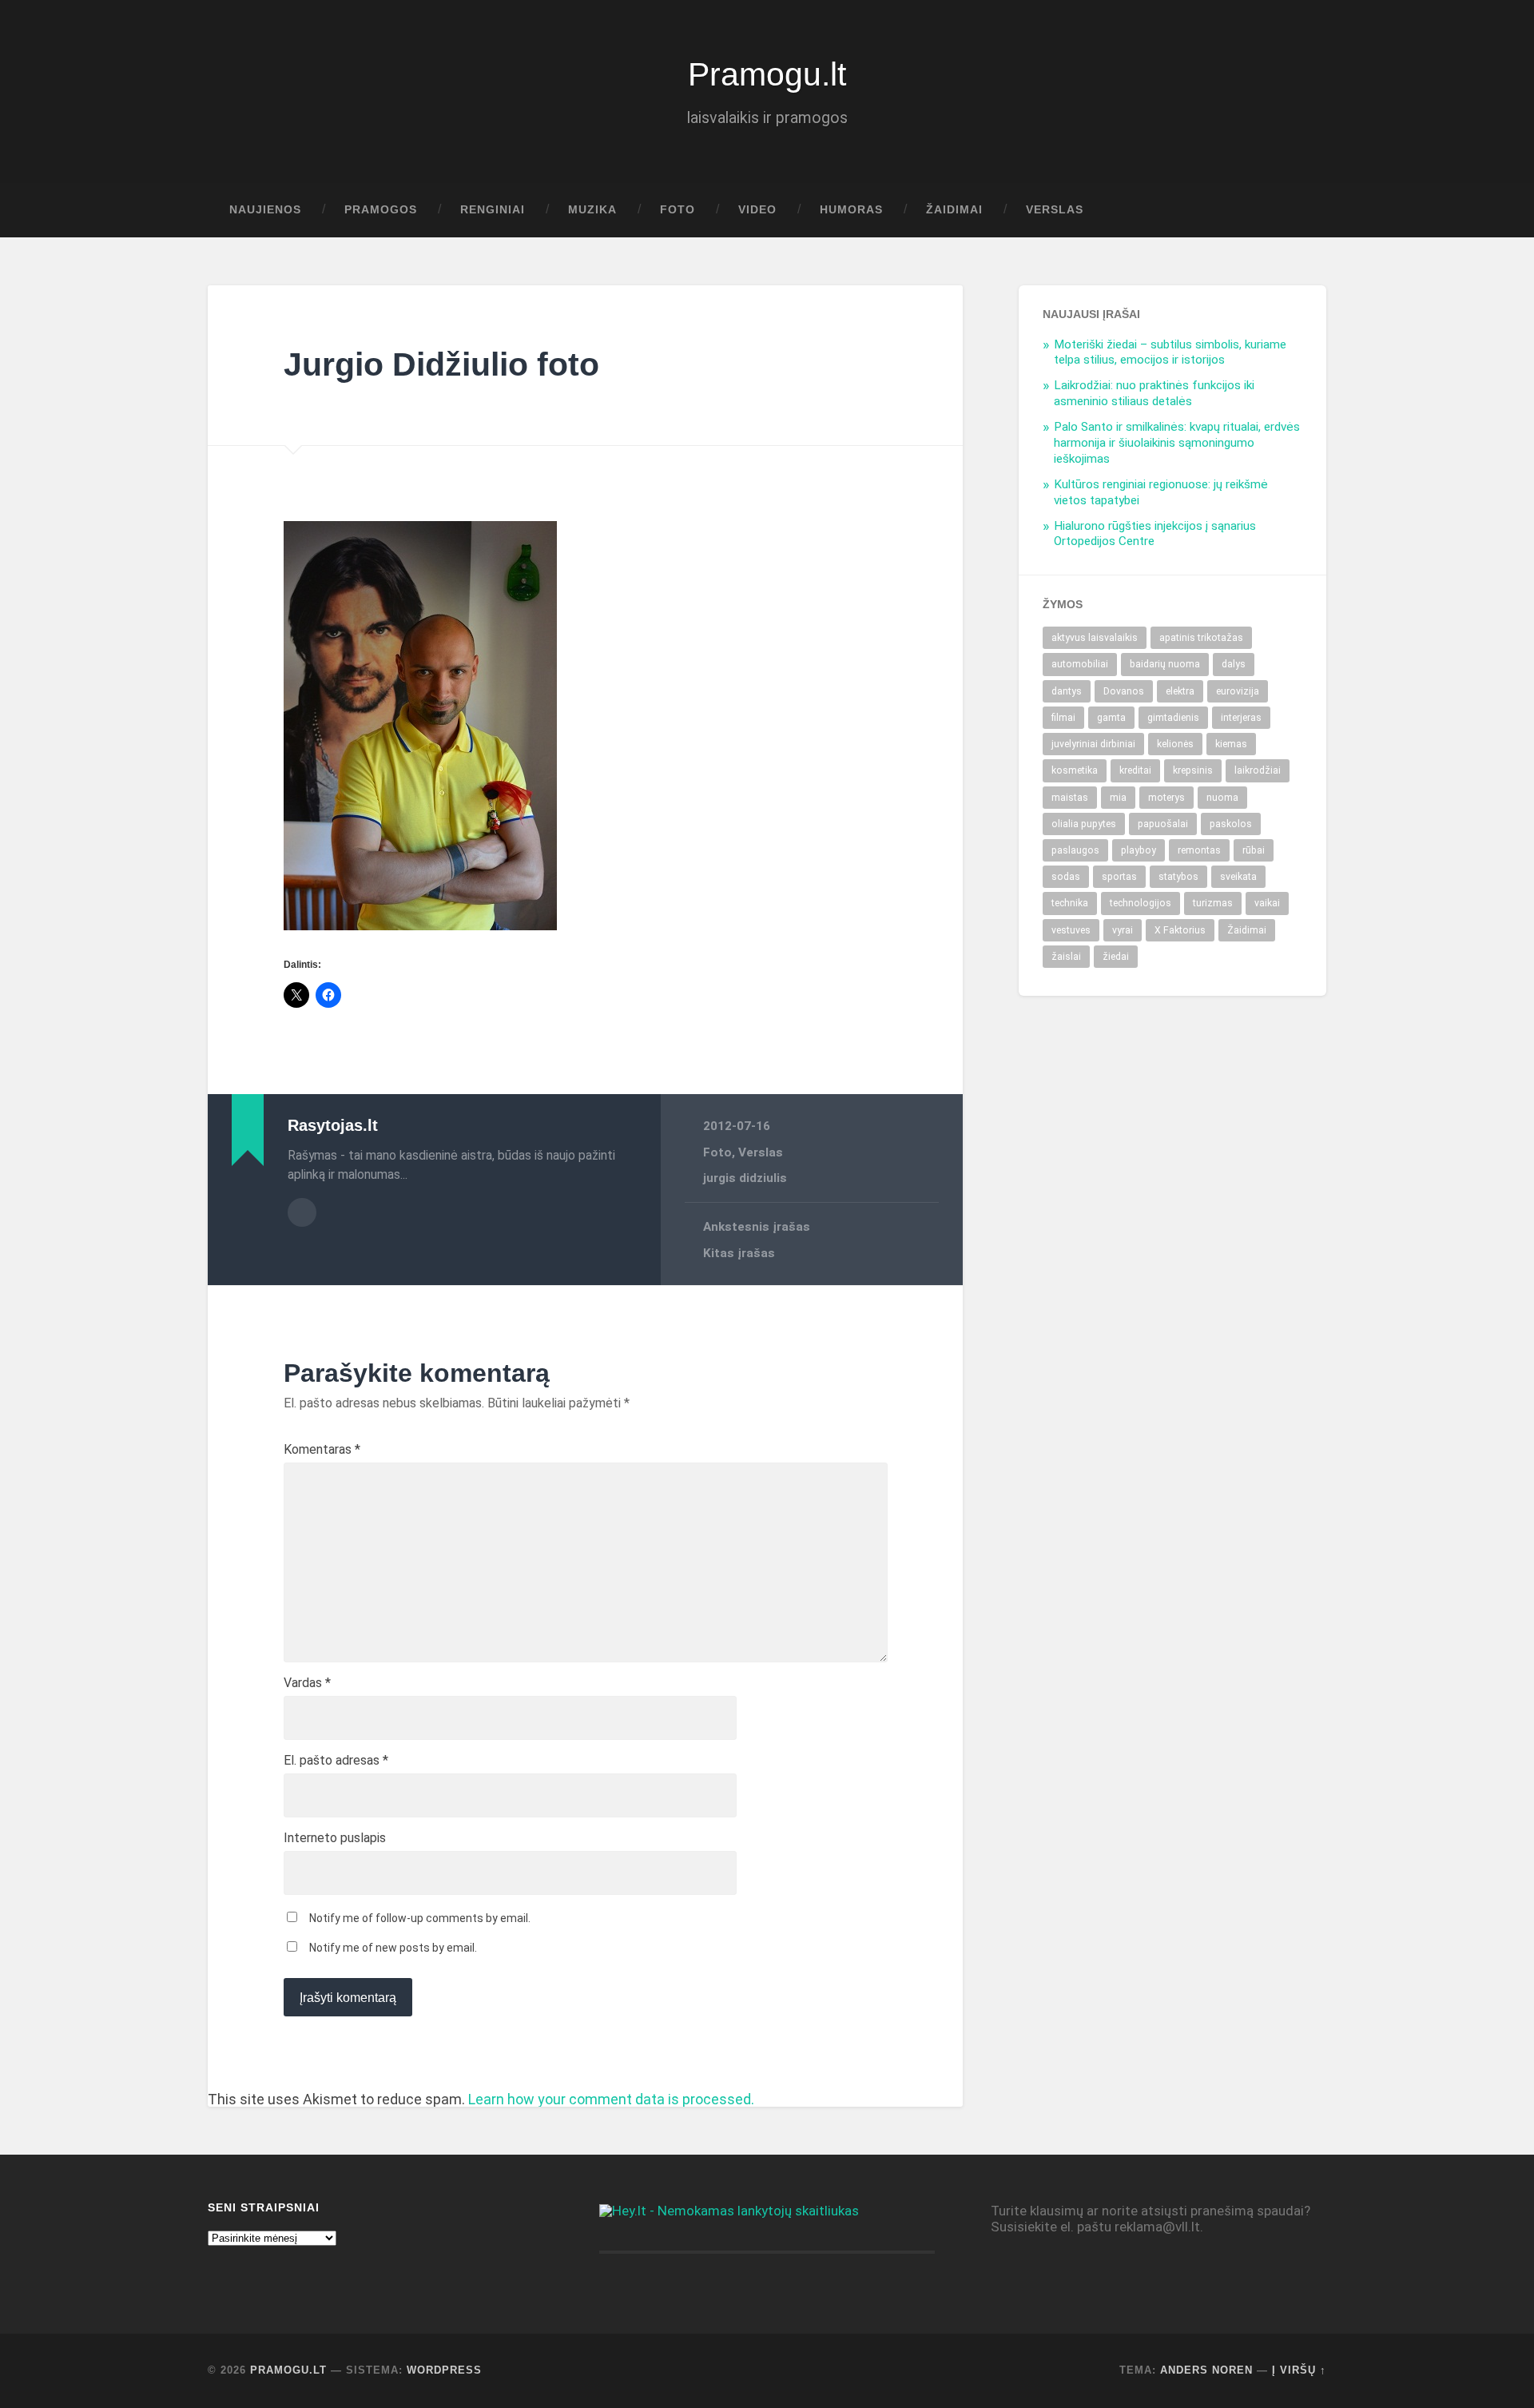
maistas (1070, 798)
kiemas (1231, 744)
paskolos (1231, 824)
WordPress (444, 2370)
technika (1070, 903)
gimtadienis (1173, 718)
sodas (1066, 877)
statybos (1178, 877)
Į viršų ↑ (1299, 2370)
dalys (1234, 664)
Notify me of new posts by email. (393, 1948)
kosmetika (1075, 770)
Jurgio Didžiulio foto (441, 364)
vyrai (1123, 930)
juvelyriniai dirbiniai (1093, 744)
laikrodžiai (1258, 770)
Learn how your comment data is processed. (611, 2099)
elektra (1180, 691)
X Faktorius (1180, 930)
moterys (1166, 798)
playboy (1139, 850)
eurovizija (1238, 691)
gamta (1111, 718)
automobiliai (1080, 664)
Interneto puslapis (335, 1838)
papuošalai (1163, 824)
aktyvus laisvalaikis (1095, 638)
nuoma (1222, 798)
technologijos (1141, 903)
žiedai (1116, 957)
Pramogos (381, 210)
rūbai (1254, 850)
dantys (1067, 691)
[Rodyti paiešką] (1299, 210)
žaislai (1066, 957)
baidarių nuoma (1165, 664)
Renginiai (493, 210)
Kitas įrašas (739, 1253)
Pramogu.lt (767, 74)
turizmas (1213, 903)
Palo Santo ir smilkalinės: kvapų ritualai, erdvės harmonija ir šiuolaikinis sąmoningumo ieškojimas (1177, 443)
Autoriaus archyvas (302, 1212)
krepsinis (1193, 770)
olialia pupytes (1084, 824)
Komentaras (322, 1450)
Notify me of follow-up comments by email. (420, 1918)
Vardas (307, 1683)
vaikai (1267, 903)
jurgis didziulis (745, 1178)
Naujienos (265, 210)
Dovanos (1124, 691)
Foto (678, 210)
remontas (1199, 850)
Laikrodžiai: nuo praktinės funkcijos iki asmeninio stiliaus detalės (1154, 393)
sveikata (1238, 877)
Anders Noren (1206, 2370)
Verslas (1055, 210)
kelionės (1175, 744)
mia (1118, 798)
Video (757, 210)
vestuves (1071, 930)
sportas (1119, 877)
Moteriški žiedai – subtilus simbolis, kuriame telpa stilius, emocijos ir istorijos (1170, 352)
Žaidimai (954, 210)
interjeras (1241, 718)
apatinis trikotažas (1201, 638)
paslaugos (1075, 850)
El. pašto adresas (336, 1761)
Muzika (592, 210)
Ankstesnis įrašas (757, 1227)
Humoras (851, 210)
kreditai (1135, 770)
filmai (1063, 718)
